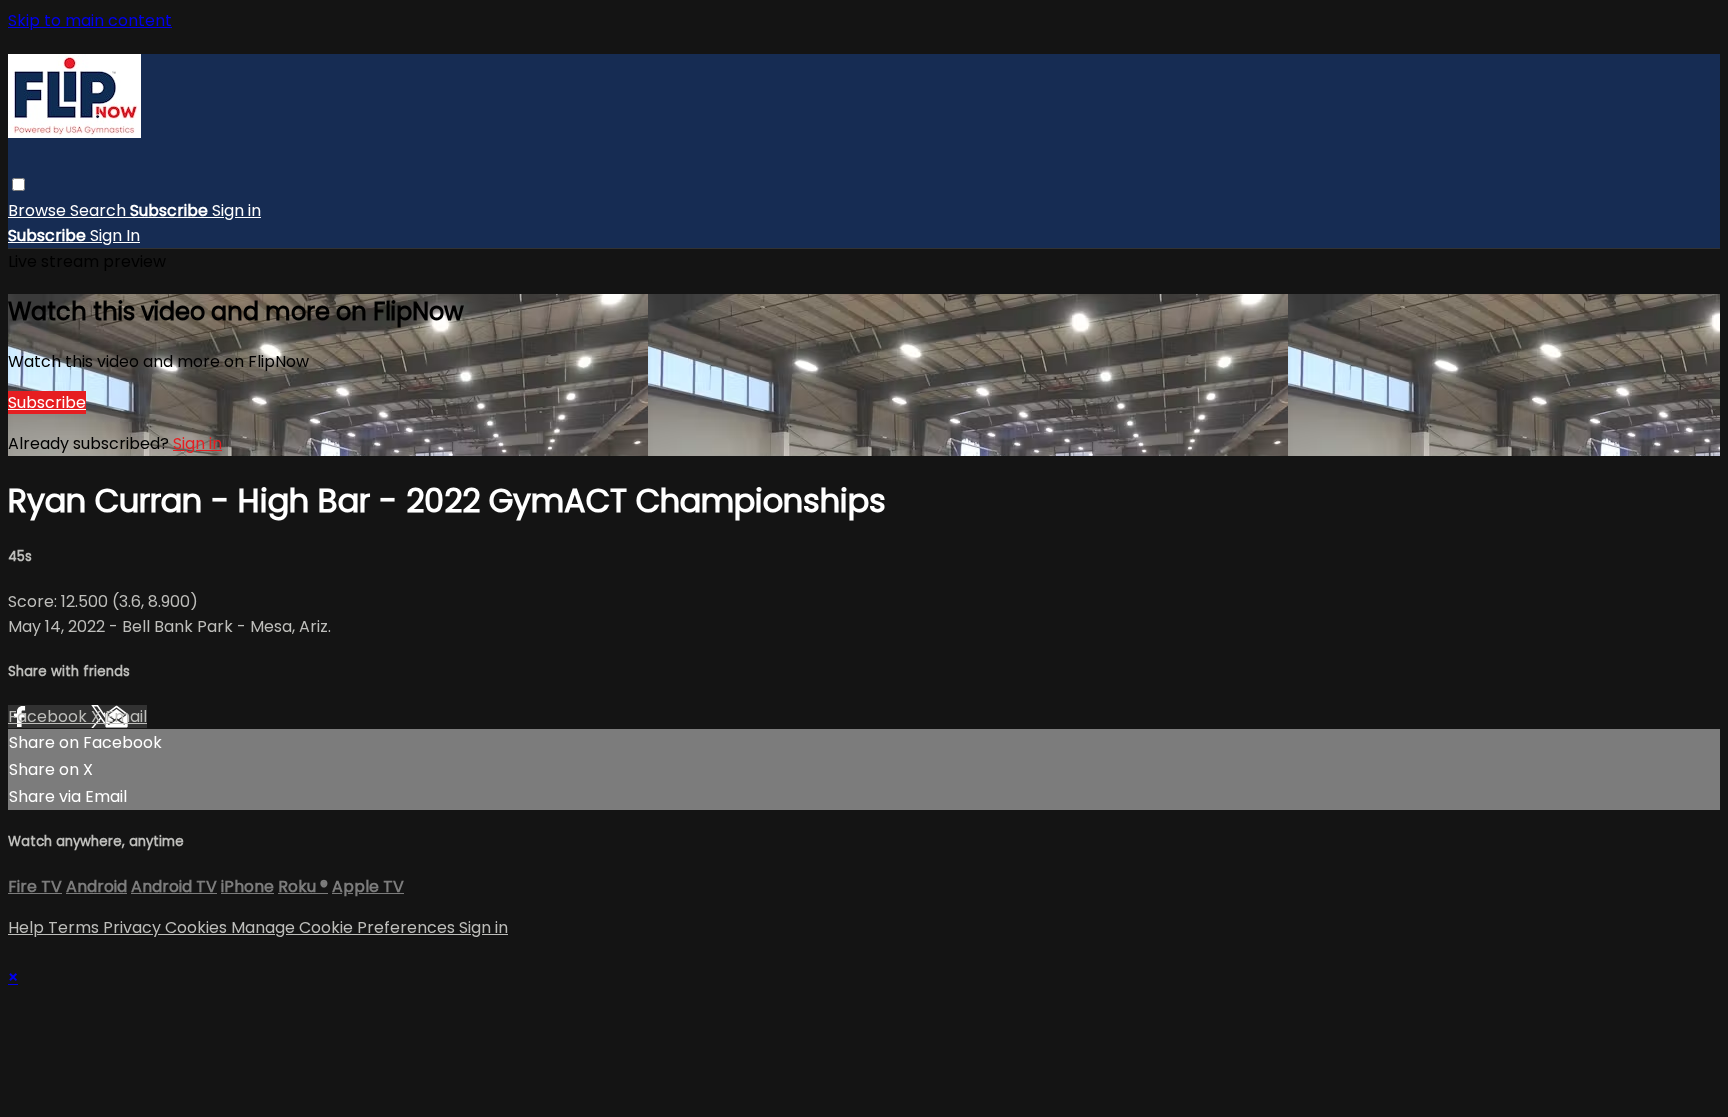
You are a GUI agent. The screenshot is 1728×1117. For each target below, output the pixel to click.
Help (28, 927)
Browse (39, 210)
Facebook (49, 716)
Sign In (115, 235)
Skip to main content (90, 20)
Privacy (134, 927)
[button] (18, 184)
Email (126, 716)
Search (100, 210)
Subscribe (47, 402)
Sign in (236, 210)
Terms (75, 927)
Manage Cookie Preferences (345, 927)
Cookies (198, 927)
